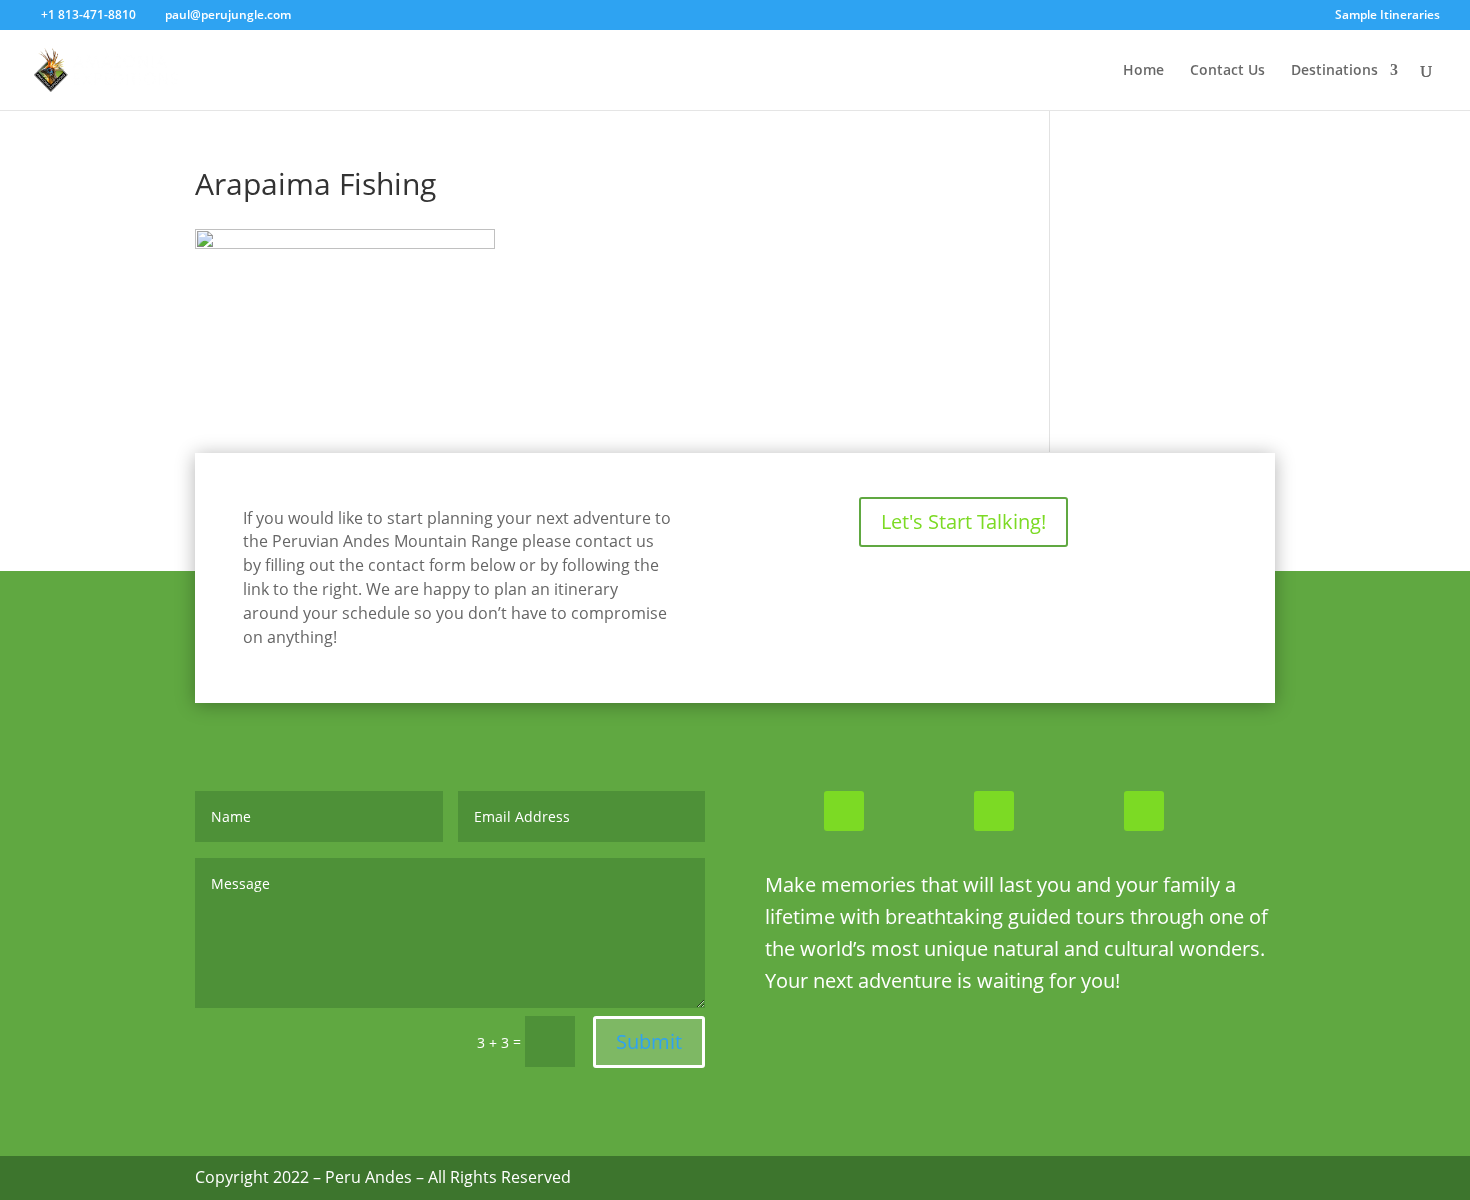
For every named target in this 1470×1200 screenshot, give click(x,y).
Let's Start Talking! (963, 521)
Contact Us (1227, 71)
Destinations (1334, 71)
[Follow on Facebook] (844, 811)
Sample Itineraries (1387, 16)
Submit (649, 1041)
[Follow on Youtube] (1144, 811)
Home (1143, 71)
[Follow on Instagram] (994, 811)
